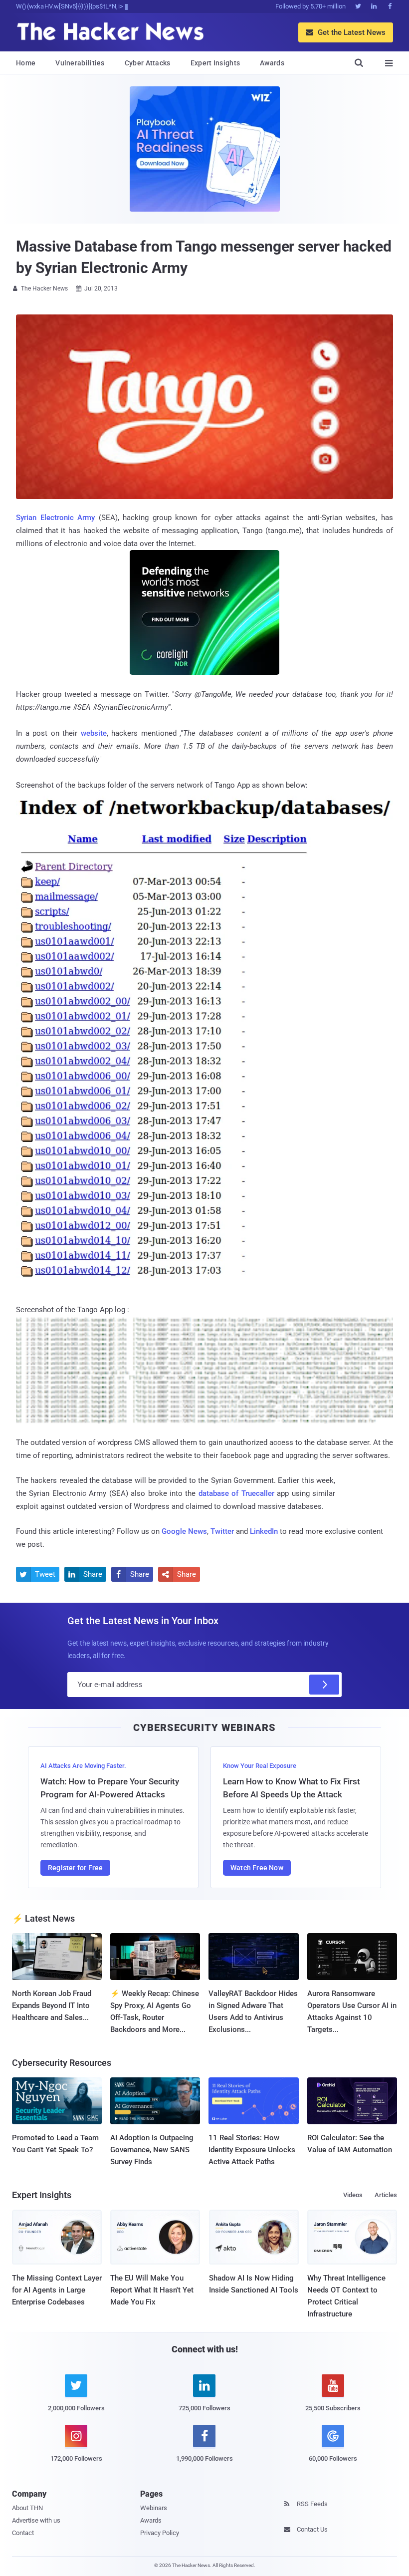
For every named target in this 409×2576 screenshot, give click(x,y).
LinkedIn (264, 1531)
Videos (353, 2195)
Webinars (154, 2508)
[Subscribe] (324, 1685)
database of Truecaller (236, 1493)
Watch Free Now (257, 1868)
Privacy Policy (160, 2533)
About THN (27, 2508)
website (94, 733)
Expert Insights (215, 63)
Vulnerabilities (80, 63)
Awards (272, 63)
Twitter (222, 1531)
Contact (23, 2533)
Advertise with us (36, 2520)
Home (26, 63)
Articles (386, 2195)
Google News (184, 1531)
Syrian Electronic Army (55, 518)
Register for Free (75, 1868)
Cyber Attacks (148, 63)
